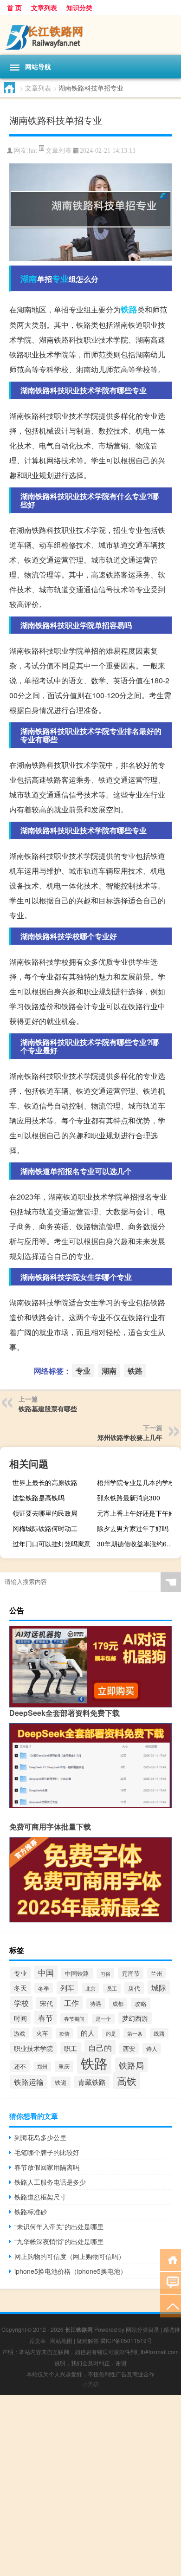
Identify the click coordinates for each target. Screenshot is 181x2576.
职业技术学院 (33, 2048)
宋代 (46, 2003)
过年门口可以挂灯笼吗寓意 (52, 1544)
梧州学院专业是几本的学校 (136, 1482)
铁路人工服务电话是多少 (50, 2182)
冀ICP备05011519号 (126, 2340)
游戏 (19, 2033)
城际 (159, 1987)
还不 (20, 2066)
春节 (45, 2018)
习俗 (105, 1973)
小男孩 (90, 2384)
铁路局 (131, 2065)
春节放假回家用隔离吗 (47, 2167)
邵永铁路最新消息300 (129, 1498)
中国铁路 (77, 1973)
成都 (118, 2003)
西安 (129, 2049)
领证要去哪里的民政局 (45, 1513)
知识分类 (79, 7)
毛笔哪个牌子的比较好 (47, 2152)
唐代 (134, 1988)
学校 (21, 2003)
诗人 (152, 2048)
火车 (42, 2033)
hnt (33, 151)
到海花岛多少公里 (40, 2137)
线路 (159, 2033)
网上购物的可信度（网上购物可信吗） (70, 2256)
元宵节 (131, 1973)
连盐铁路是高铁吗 (39, 1498)
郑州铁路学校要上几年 (130, 1437)
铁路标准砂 (31, 2212)
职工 (71, 2048)
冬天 (20, 1988)
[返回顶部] (171, 2306)
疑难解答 (88, 2340)
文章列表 (44, 7)
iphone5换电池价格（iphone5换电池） (71, 2271)
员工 (112, 1989)
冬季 (44, 1988)
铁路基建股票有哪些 (48, 1408)
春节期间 (74, 2018)
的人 (88, 2033)
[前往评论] (171, 2282)
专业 (60, 279)
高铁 (127, 2080)
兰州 (156, 1973)
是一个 (103, 2019)
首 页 (14, 7)
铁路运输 (29, 2082)
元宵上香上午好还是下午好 (136, 1513)
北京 (90, 1988)
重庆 (64, 2066)
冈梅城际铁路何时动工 (45, 1528)
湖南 (29, 279)
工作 (71, 2003)
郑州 (42, 2067)
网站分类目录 (142, 2329)
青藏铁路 (92, 2082)
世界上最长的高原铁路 (45, 1482)
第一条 (135, 2033)
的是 (111, 2034)
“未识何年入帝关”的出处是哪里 (59, 2226)
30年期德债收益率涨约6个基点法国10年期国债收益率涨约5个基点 (138, 1544)
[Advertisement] (90, 2485)
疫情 (65, 2033)
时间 (20, 2018)
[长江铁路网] (90, 35)
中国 (46, 1972)
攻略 (141, 2003)
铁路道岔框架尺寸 (40, 2197)
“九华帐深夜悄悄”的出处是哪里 (59, 2241)
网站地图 (61, 2340)
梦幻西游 (135, 2018)
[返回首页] (171, 2259)
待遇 (96, 2003)
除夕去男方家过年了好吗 (133, 1528)
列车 (67, 1988)
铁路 (129, 309)
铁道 (61, 2082)
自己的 (100, 2047)
